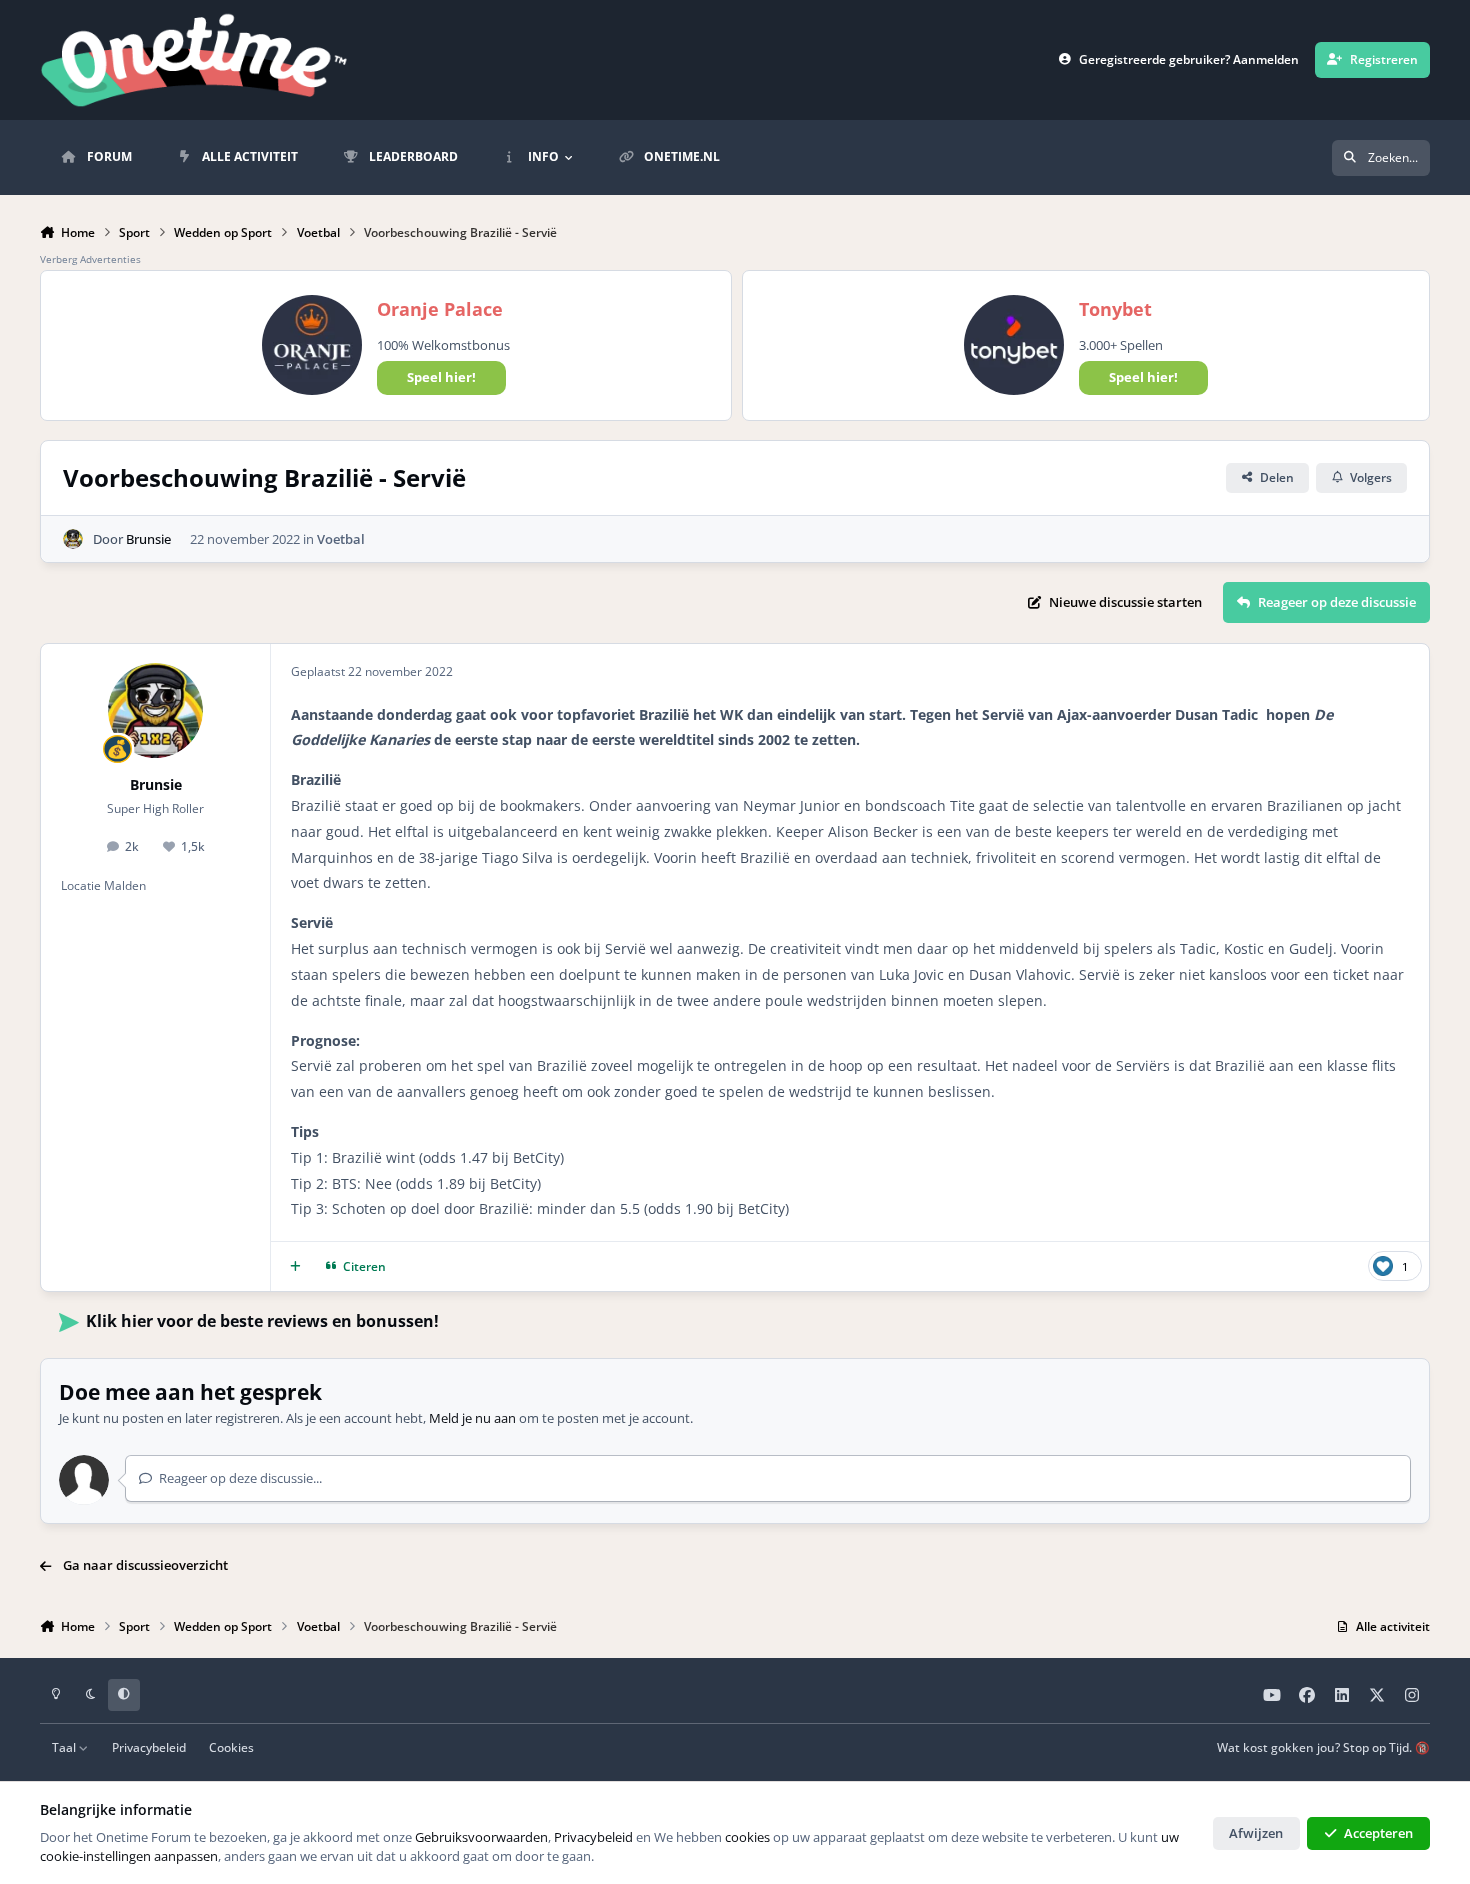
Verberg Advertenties (90, 259)
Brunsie (148, 539)
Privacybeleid (149, 1747)
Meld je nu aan (472, 1418)
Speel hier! (441, 377)
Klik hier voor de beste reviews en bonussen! (262, 1321)
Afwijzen (1256, 1833)
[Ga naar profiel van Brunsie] (73, 539)
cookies (747, 1837)
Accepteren (1378, 1833)
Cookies (231, 1747)
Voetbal (341, 539)
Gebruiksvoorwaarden (481, 1837)
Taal (65, 1747)
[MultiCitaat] (295, 1266)
